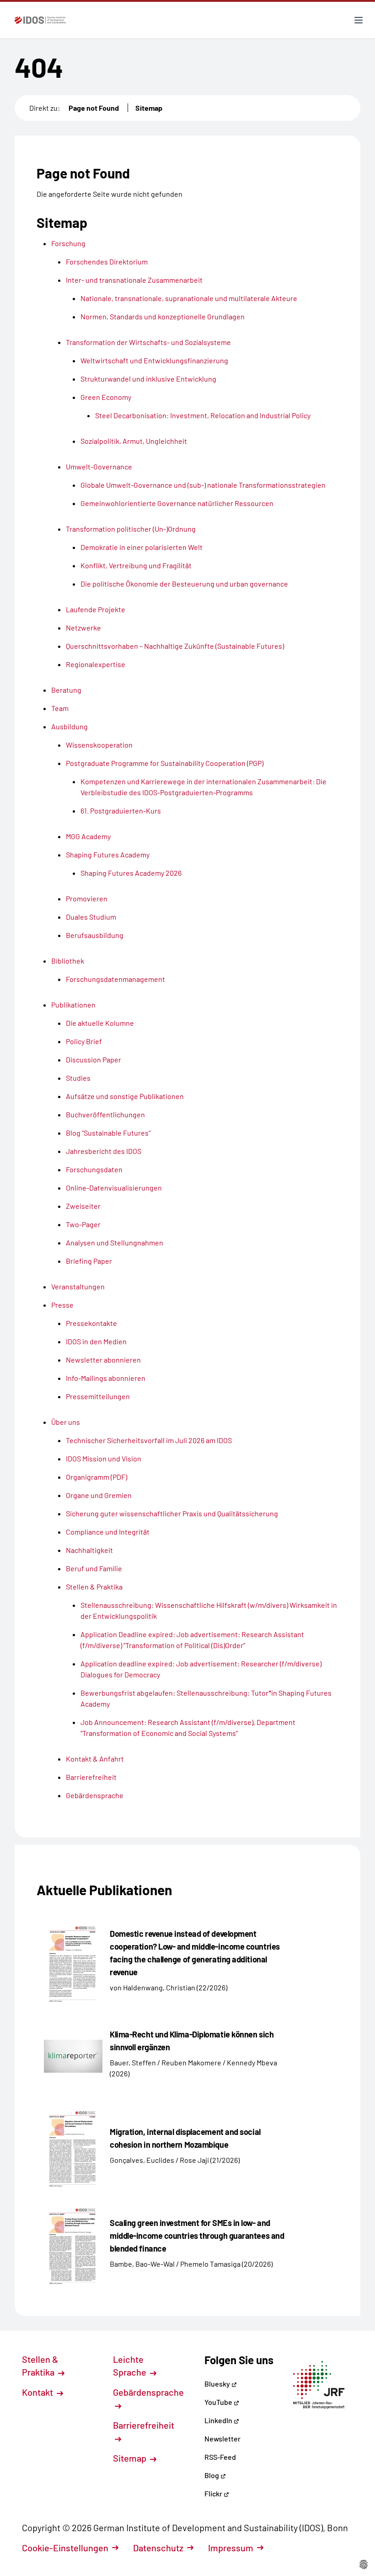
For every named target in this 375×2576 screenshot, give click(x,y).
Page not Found (94, 108)
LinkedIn (219, 2420)
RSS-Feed (220, 2457)
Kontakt (38, 2392)
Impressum (231, 2548)
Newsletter (222, 2439)
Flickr (214, 2493)
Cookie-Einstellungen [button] (65, 2548)
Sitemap (149, 108)
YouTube (219, 2402)
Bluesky (218, 2384)
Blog (212, 2475)
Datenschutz (158, 2548)
